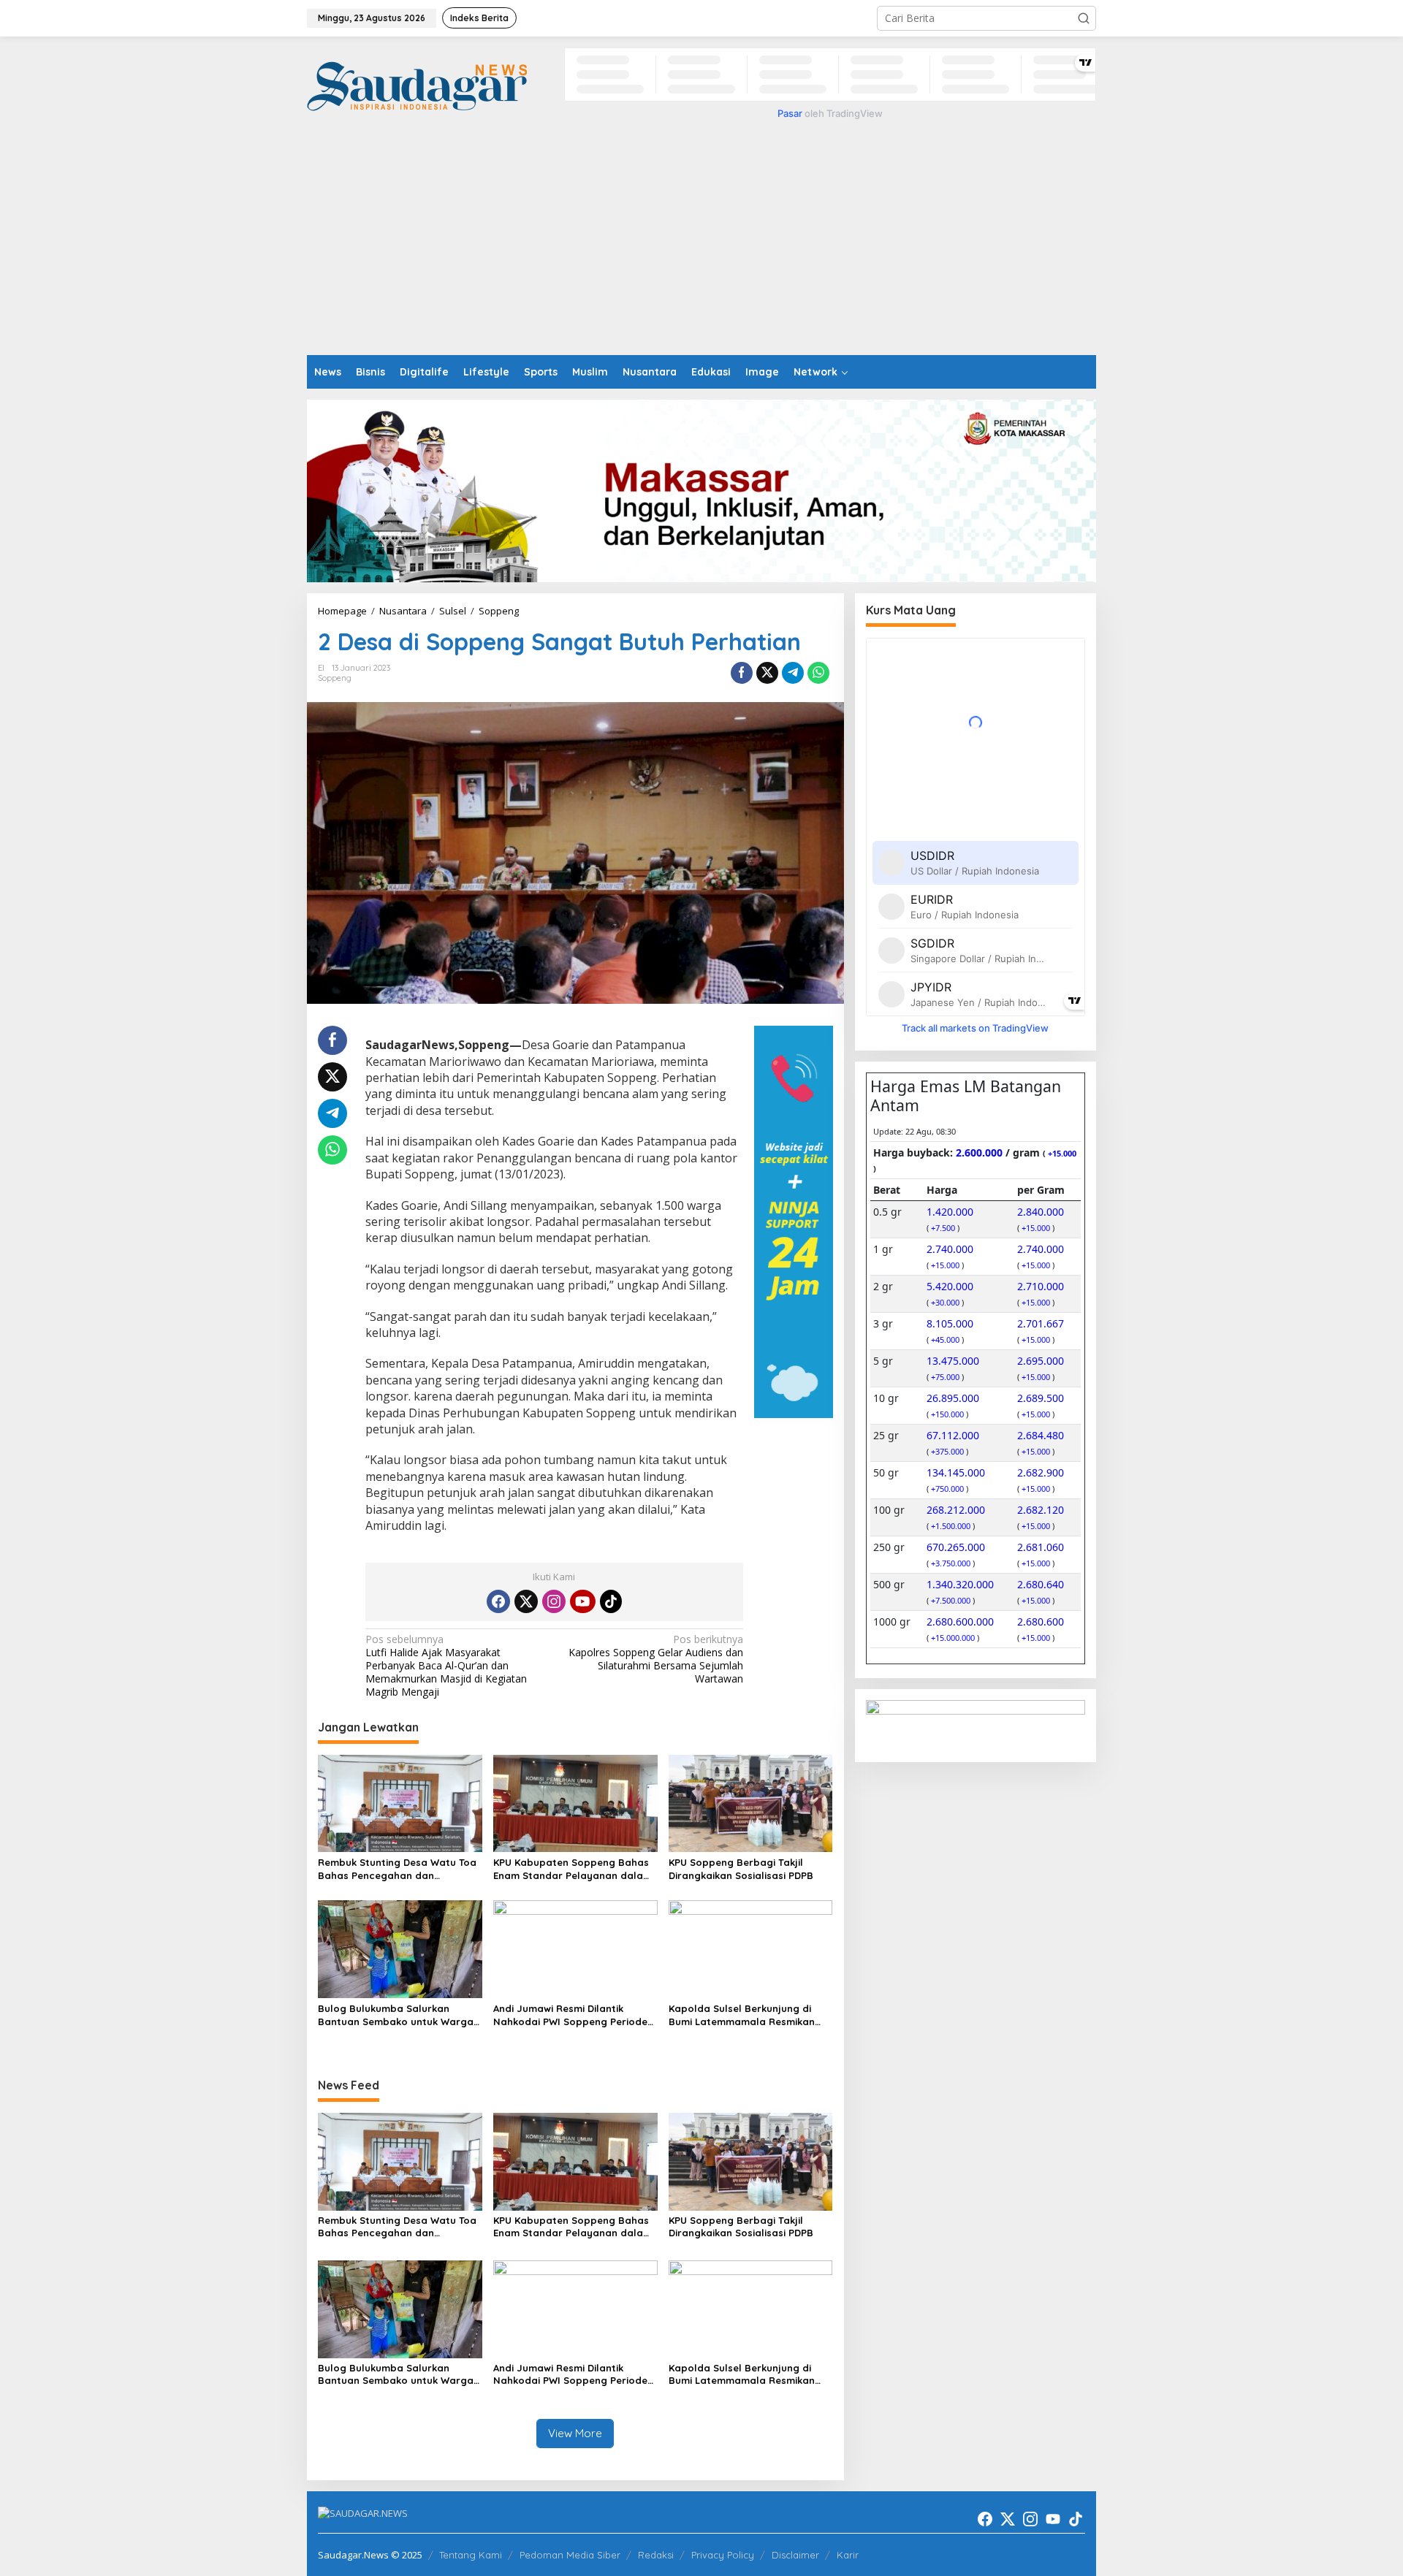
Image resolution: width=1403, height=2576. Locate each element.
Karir (848, 2555)
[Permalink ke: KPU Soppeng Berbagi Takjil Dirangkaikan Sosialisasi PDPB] (751, 1802)
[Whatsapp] (818, 673)
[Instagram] (554, 1601)
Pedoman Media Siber (570, 2555)
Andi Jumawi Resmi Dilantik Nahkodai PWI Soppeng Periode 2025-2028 (570, 2015)
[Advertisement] (701, 245)
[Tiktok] (611, 1601)
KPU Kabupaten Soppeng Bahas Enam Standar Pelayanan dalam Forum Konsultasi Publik (573, 1869)
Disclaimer (795, 2555)
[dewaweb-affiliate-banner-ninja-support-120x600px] (793, 1220)
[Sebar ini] (742, 673)
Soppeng (335, 678)
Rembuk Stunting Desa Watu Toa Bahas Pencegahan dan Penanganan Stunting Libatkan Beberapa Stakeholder (397, 1869)
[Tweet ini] (767, 673)
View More (575, 2433)
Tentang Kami (471, 2555)
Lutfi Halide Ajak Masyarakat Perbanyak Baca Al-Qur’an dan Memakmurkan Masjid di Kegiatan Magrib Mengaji (446, 1666)
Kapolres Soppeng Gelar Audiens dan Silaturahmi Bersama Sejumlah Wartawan (656, 1659)
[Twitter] (526, 1601)
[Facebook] (498, 1601)
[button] (1084, 18)
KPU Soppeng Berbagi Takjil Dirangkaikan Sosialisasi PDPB (741, 1869)
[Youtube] (582, 1601)
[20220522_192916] (976, 1725)
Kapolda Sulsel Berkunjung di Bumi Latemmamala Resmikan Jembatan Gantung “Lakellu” (742, 2015)
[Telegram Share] (793, 673)
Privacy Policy (723, 2555)
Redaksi (656, 2555)
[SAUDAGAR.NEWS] (417, 85)
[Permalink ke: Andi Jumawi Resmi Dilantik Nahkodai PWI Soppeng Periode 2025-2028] (575, 1948)
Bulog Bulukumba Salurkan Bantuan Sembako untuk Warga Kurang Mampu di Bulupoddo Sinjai (396, 2015)
